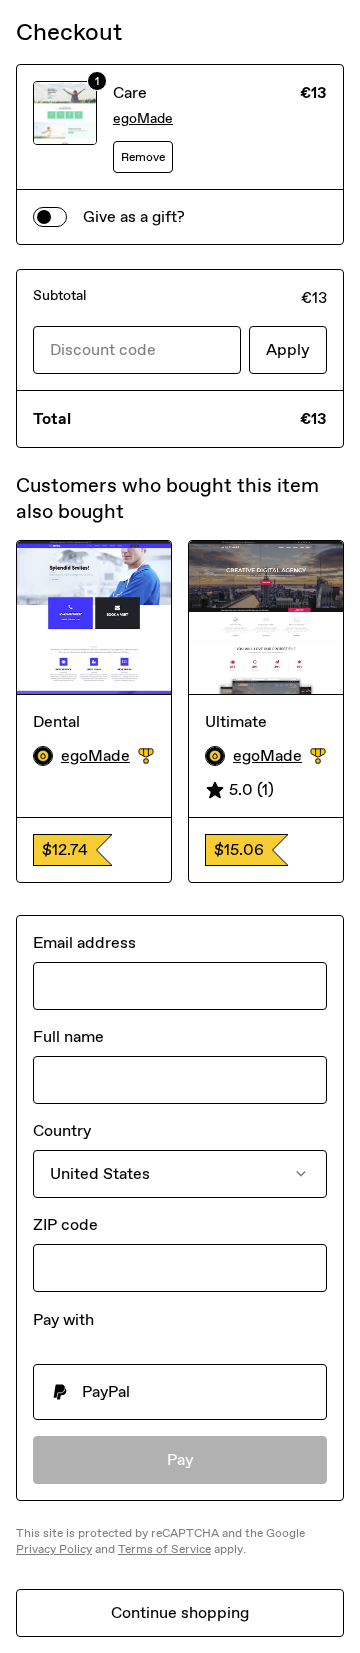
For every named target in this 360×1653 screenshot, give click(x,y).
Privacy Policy (54, 1549)
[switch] (50, 217)
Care (130, 92)
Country (62, 1130)
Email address (84, 942)
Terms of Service (164, 1549)
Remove (143, 157)
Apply (288, 349)
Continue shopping (180, 1612)
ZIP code (65, 1224)
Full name (68, 1036)
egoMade (143, 118)
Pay (180, 1459)
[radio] (180, 1392)
